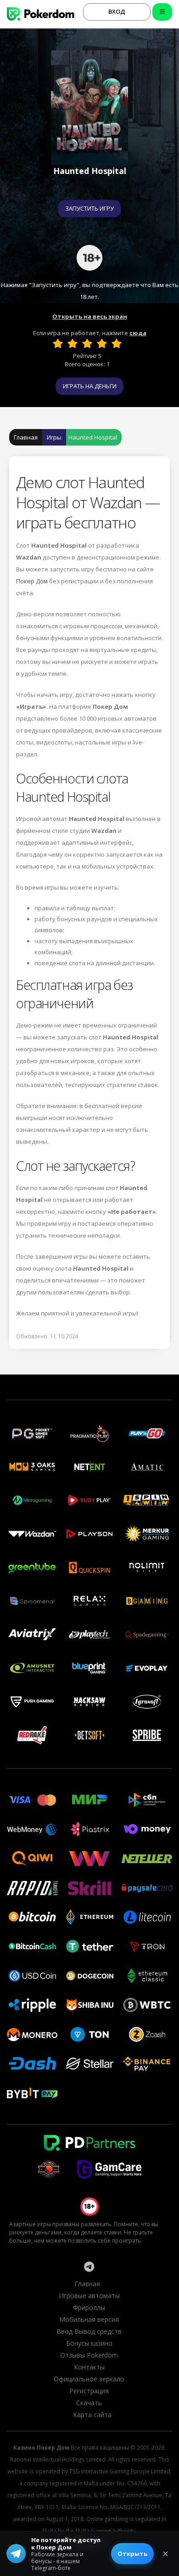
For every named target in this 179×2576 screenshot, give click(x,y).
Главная (26, 437)
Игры (54, 437)
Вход (117, 11)
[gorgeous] (117, 343)
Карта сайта (92, 2415)
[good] (102, 343)
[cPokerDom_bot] (89, 2266)
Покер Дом (32, 581)
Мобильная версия (89, 2319)
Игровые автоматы (89, 2296)
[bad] (58, 343)
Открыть (132, 2554)
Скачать (89, 2403)
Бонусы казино (89, 2343)
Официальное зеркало (89, 2379)
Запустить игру (89, 208)
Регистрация (89, 2391)
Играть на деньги (90, 386)
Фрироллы (89, 2307)
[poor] (73, 343)
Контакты (89, 2367)
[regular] (87, 343)
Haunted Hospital (93, 437)
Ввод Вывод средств (89, 2331)
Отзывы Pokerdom (89, 2355)
